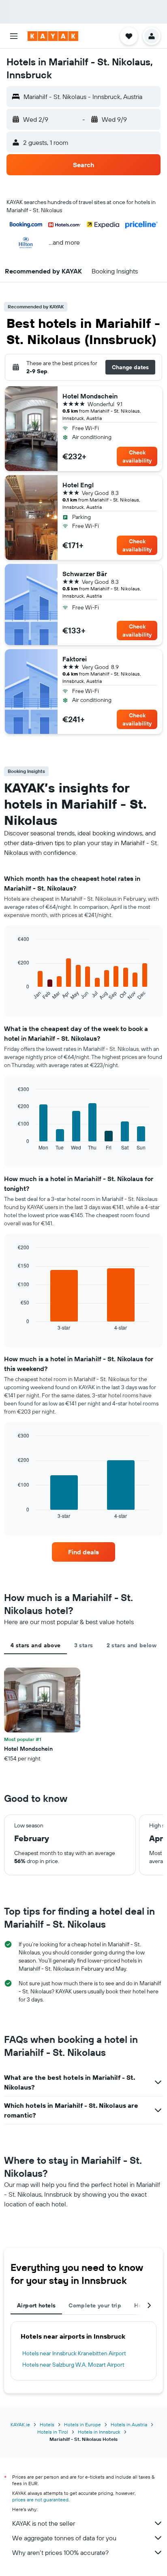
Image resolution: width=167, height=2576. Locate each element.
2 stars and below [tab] (132, 1645)
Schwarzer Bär (85, 574)
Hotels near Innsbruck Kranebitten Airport (74, 2353)
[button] (14, 36)
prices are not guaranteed (40, 2500)
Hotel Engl (78, 485)
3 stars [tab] (84, 1645)
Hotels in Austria (129, 2424)
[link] (84, 1552)
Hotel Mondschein (90, 396)
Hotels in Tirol (53, 2432)
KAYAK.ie (20, 2424)
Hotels (47, 2424)
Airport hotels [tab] (36, 2305)
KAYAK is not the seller (44, 2523)
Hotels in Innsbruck (99, 2432)
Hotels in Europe (82, 2424)
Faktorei (75, 659)
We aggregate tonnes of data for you (64, 2538)
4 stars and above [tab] (35, 1645)
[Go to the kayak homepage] (53, 36)
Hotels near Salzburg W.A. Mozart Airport (73, 2365)
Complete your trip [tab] (95, 2305)
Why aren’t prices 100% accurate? (60, 2552)
